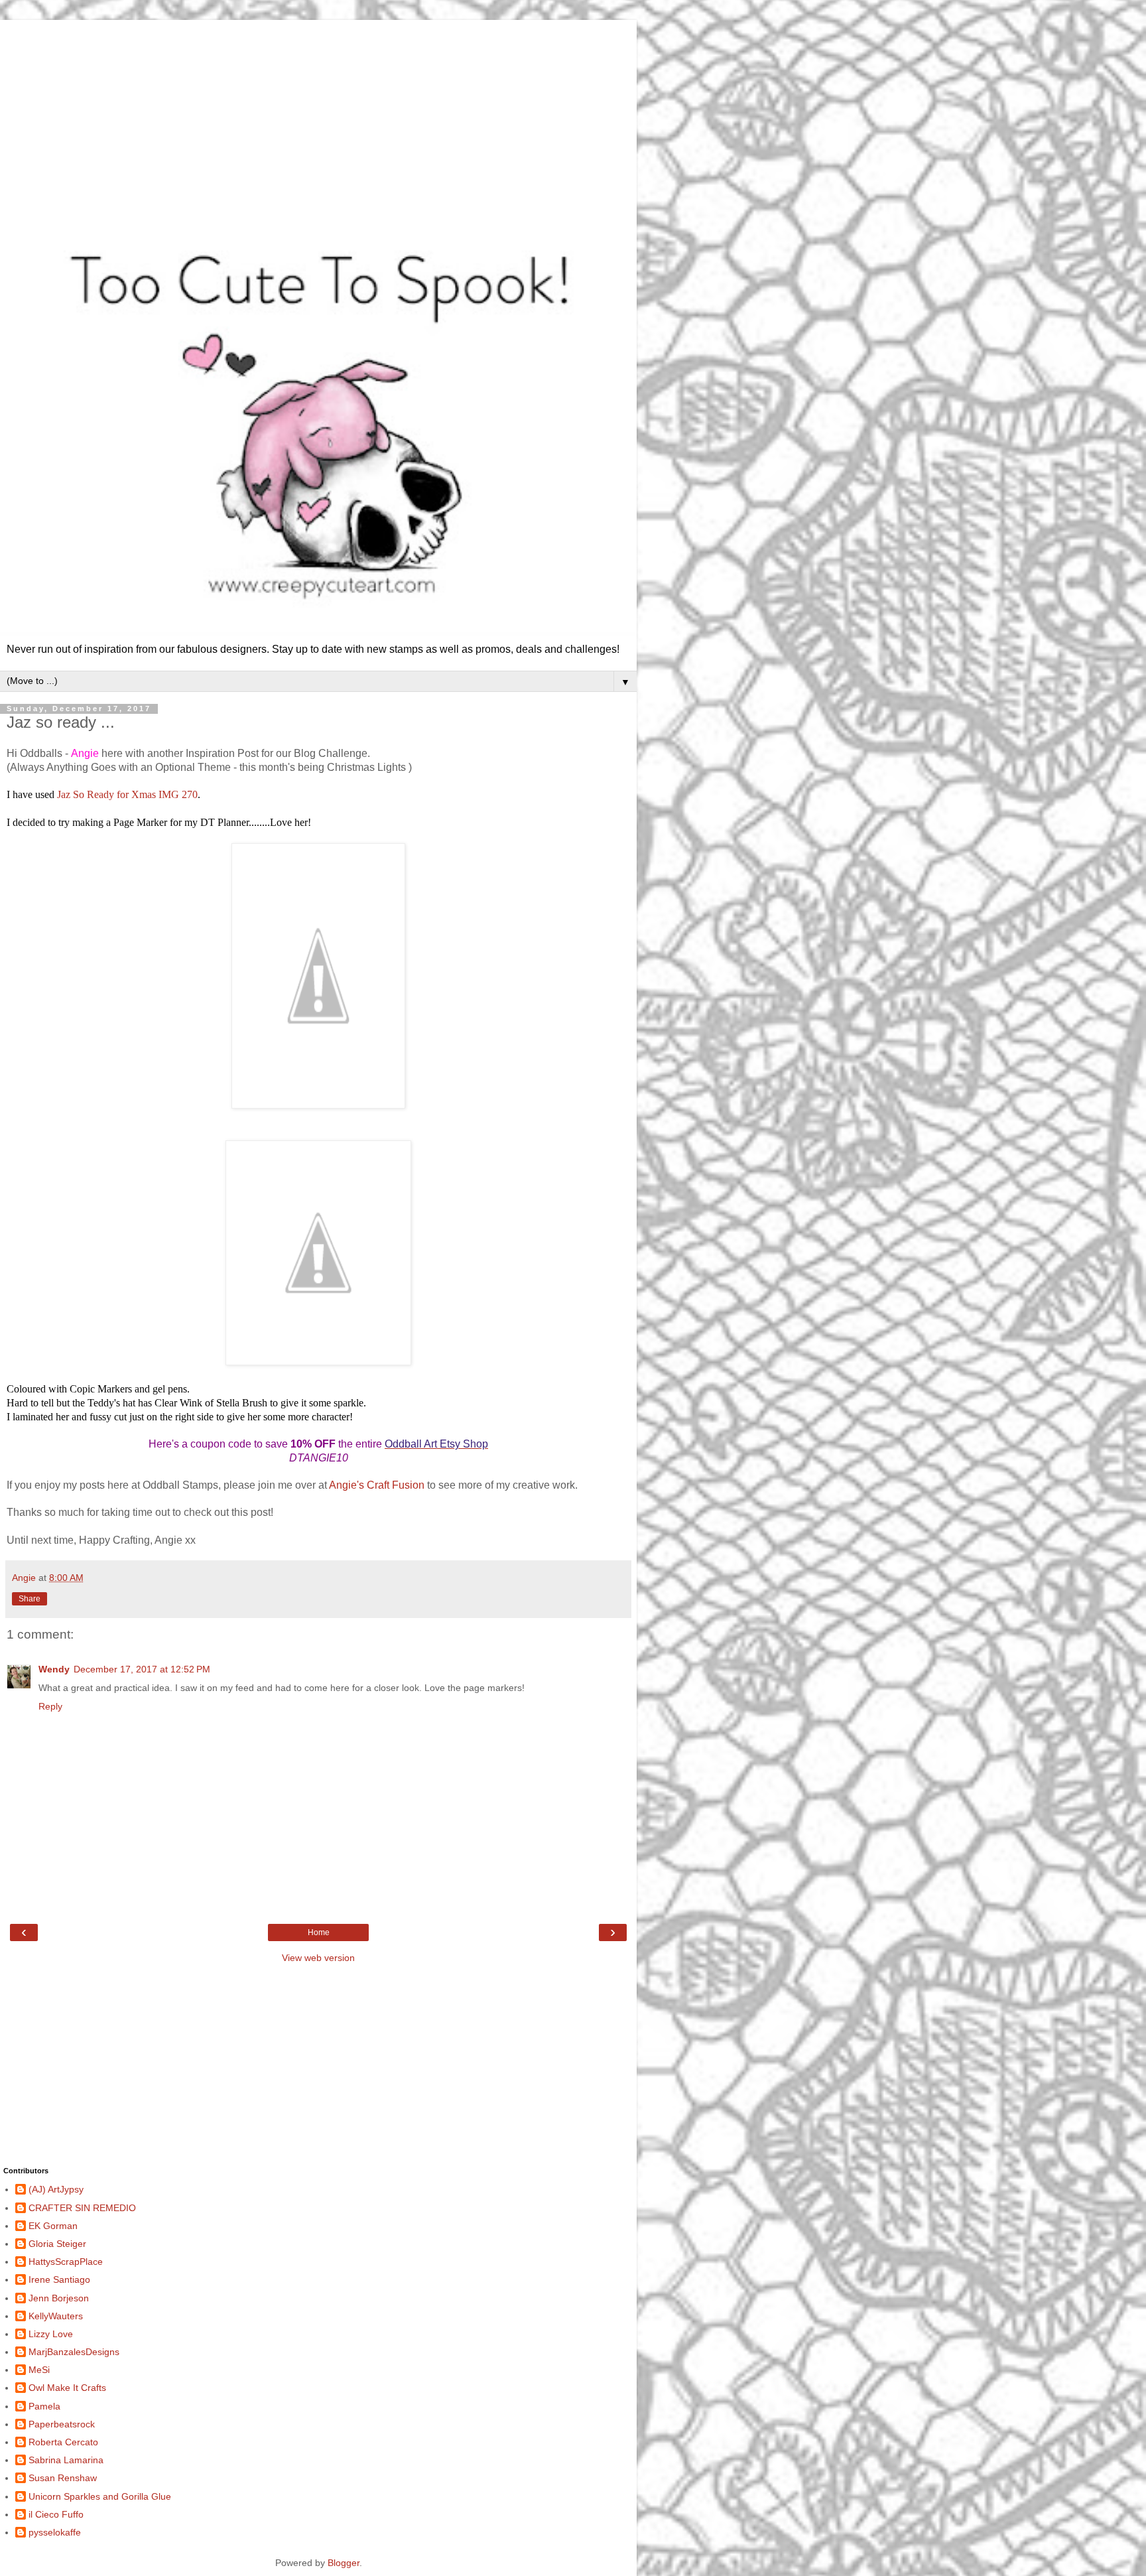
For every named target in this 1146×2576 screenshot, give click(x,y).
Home (319, 1932)
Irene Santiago (59, 2279)
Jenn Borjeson (59, 2298)
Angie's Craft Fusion (377, 1485)
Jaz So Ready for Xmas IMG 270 (127, 794)
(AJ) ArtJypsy (56, 2189)
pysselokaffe (55, 2532)
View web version (318, 1958)
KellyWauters (56, 2316)
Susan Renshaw (63, 2478)
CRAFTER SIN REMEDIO (82, 2208)
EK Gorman (53, 2226)
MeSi (39, 2370)
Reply (50, 1706)
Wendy (54, 1669)
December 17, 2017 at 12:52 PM (142, 1669)
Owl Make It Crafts (67, 2388)
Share (30, 1599)
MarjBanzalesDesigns (74, 2352)
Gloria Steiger (57, 2244)
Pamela (44, 2406)
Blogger (344, 2563)
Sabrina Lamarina (66, 2460)
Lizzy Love (51, 2334)
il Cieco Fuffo (56, 2514)
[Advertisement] (318, 113)
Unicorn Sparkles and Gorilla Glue (100, 2496)
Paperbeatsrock (62, 2424)
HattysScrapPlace (66, 2262)
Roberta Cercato (63, 2442)
